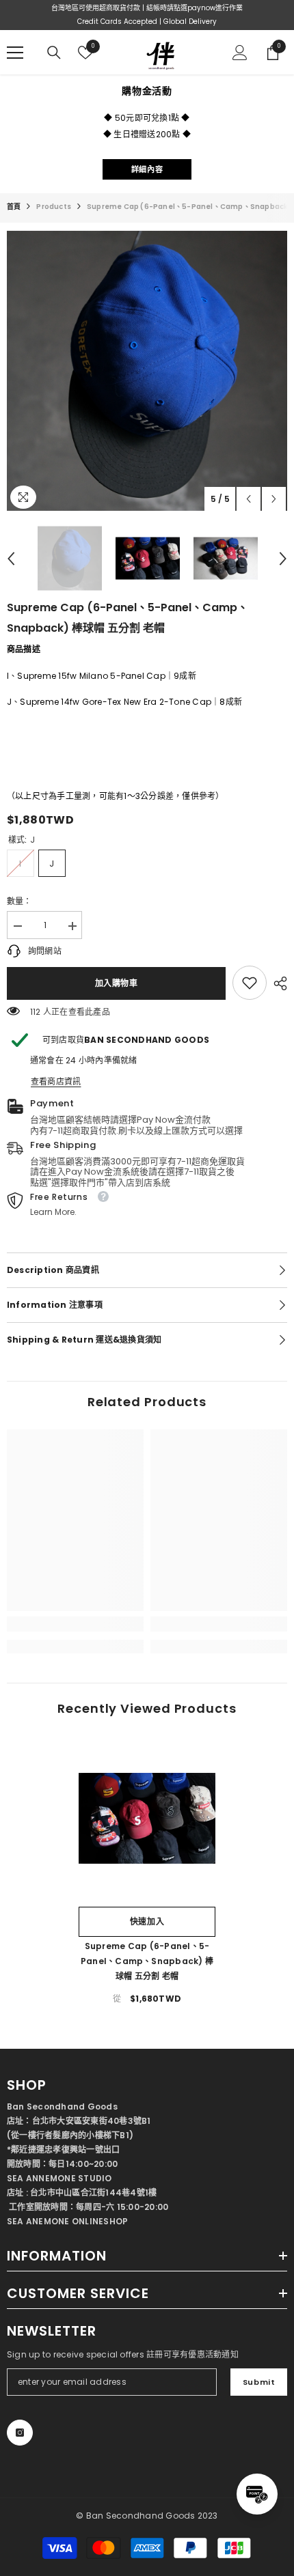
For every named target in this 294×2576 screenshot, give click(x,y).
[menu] (15, 53)
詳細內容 (147, 169)
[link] (250, 983)
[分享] (277, 983)
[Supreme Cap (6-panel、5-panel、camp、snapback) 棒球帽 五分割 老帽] (147, 1818)
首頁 (14, 207)
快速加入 (147, 1921)
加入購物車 (117, 983)
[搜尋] (54, 53)
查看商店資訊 (56, 1081)
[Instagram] (20, 2433)
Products (54, 207)
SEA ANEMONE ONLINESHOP (67, 2221)
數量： (19, 901)
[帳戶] (240, 53)
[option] (147, 371)
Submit (259, 2382)
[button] (249, 499)
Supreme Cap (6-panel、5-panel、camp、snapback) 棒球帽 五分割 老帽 (147, 1961)
